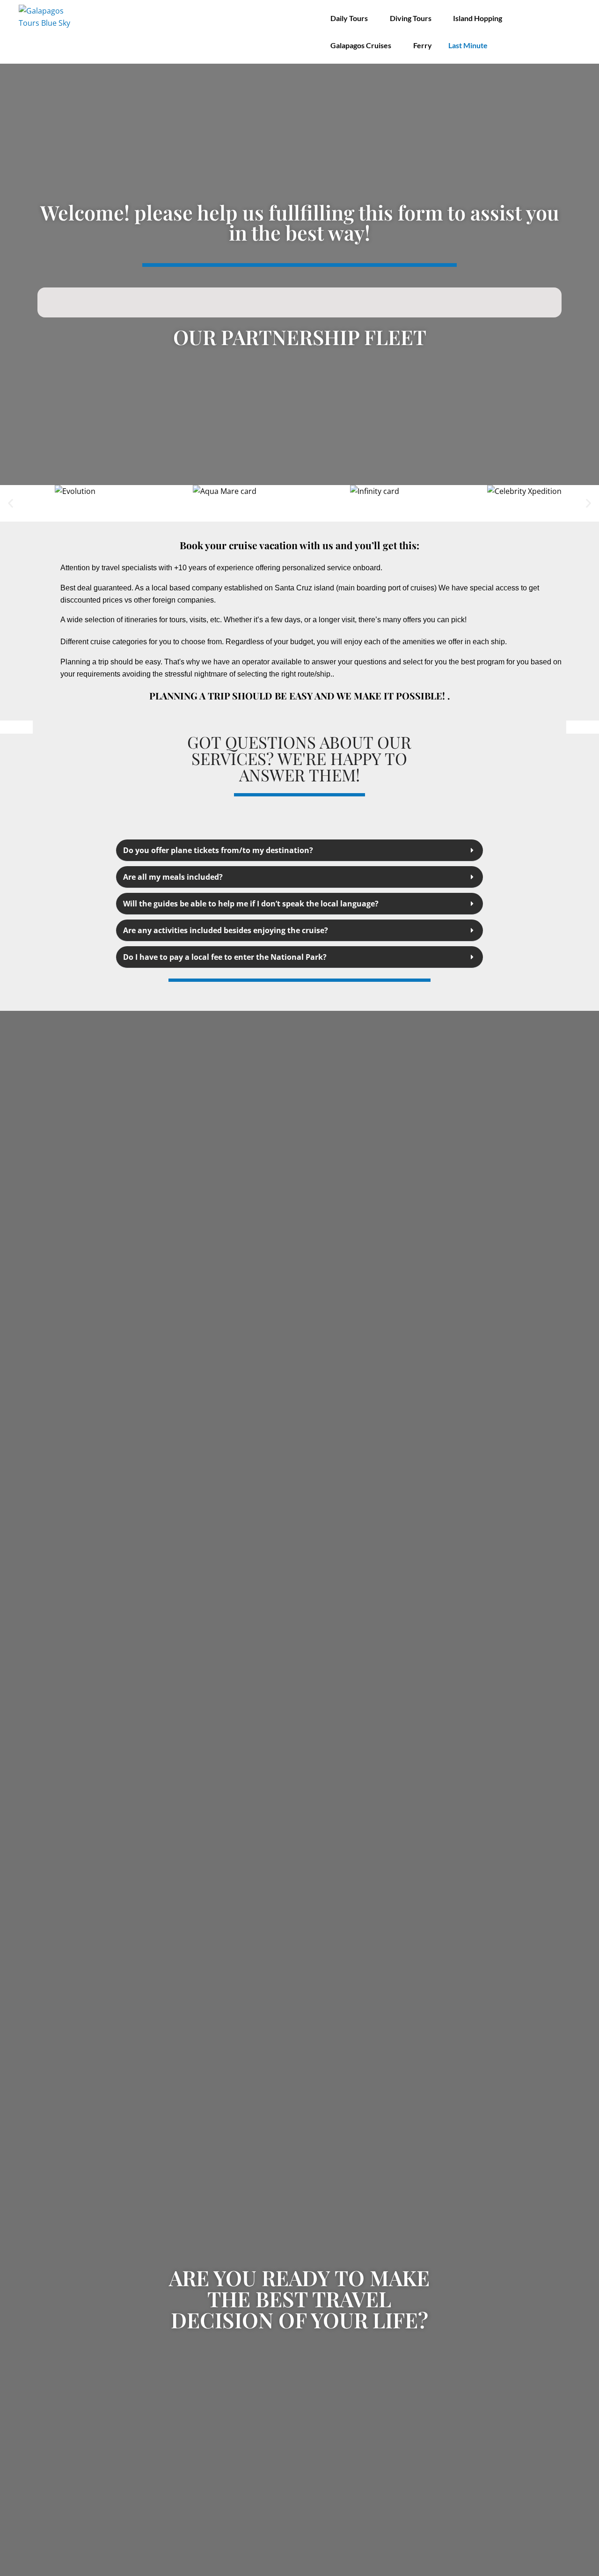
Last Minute (468, 45)
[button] (11, 504)
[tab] (299, 850)
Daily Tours (349, 18)
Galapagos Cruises (361, 45)
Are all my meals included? (173, 877)
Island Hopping (478, 18)
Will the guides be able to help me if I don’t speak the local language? (251, 904)
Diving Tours (411, 18)
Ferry (423, 45)
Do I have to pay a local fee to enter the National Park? (225, 957)
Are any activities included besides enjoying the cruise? (226, 930)
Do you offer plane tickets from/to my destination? (218, 850)
